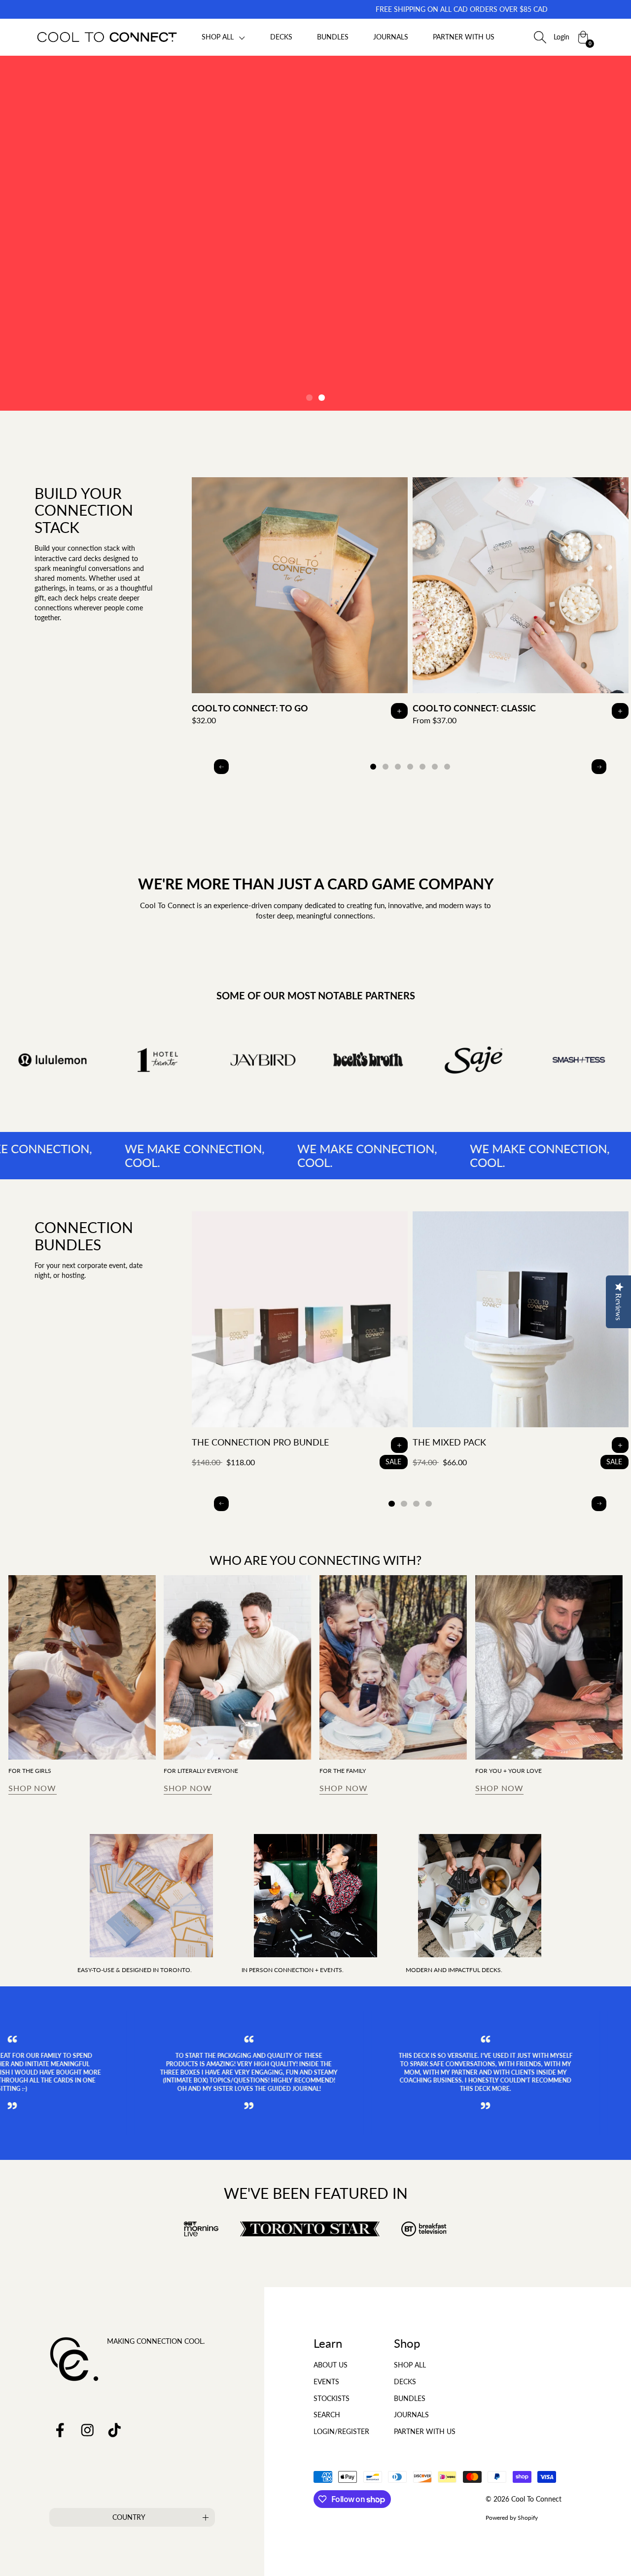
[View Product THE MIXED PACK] (521, 1340)
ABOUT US (331, 2365)
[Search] (540, 37)
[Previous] (221, 767)
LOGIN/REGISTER (341, 2431)
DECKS (281, 37)
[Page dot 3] (398, 767)
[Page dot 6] (435, 767)
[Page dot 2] (322, 398)
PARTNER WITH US (464, 37)
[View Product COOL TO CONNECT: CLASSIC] (521, 605)
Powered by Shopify (512, 2518)
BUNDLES (333, 37)
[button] (224, 37)
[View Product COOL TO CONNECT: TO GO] (300, 605)
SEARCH (327, 2415)
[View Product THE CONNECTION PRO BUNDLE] (300, 1340)
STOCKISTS (332, 2398)
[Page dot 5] (423, 767)
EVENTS (326, 2382)
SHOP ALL (410, 2365)
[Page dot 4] (410, 767)
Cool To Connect (536, 2499)
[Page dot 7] (447, 767)
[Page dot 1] (309, 398)
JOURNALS (391, 37)
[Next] (599, 767)
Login (561, 37)
